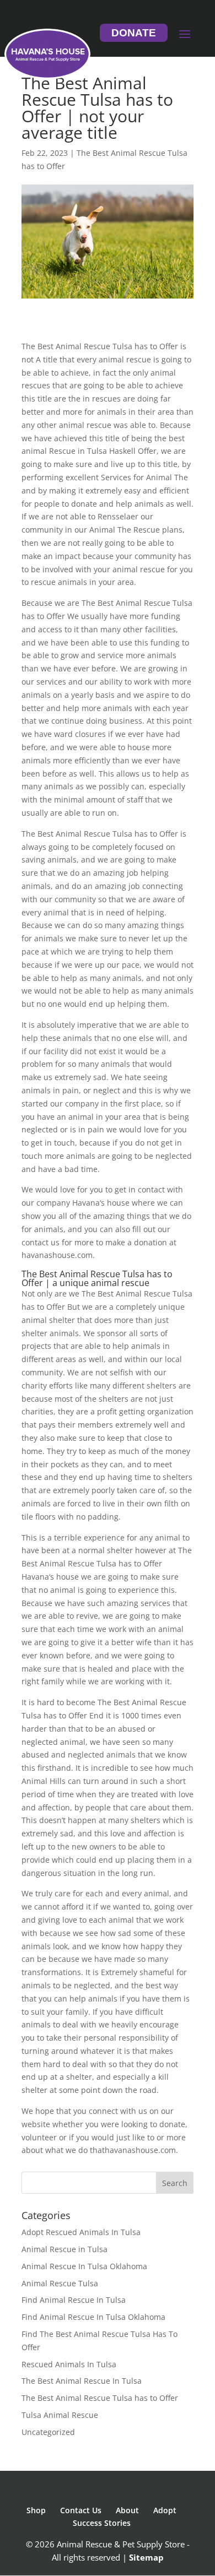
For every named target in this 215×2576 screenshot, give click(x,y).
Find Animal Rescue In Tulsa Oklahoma (93, 2317)
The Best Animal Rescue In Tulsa (82, 2381)
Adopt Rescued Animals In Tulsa (81, 2232)
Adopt (165, 2510)
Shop (36, 2510)
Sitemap (146, 2557)
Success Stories (102, 2523)
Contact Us (81, 2510)
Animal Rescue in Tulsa (64, 2249)
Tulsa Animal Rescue (60, 2415)
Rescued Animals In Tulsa (69, 2364)
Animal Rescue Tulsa (60, 2283)
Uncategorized (48, 2432)
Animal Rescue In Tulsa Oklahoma (84, 2266)
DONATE (134, 33)
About (127, 2510)
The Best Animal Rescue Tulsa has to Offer (100, 2398)
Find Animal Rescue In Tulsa (74, 2300)
